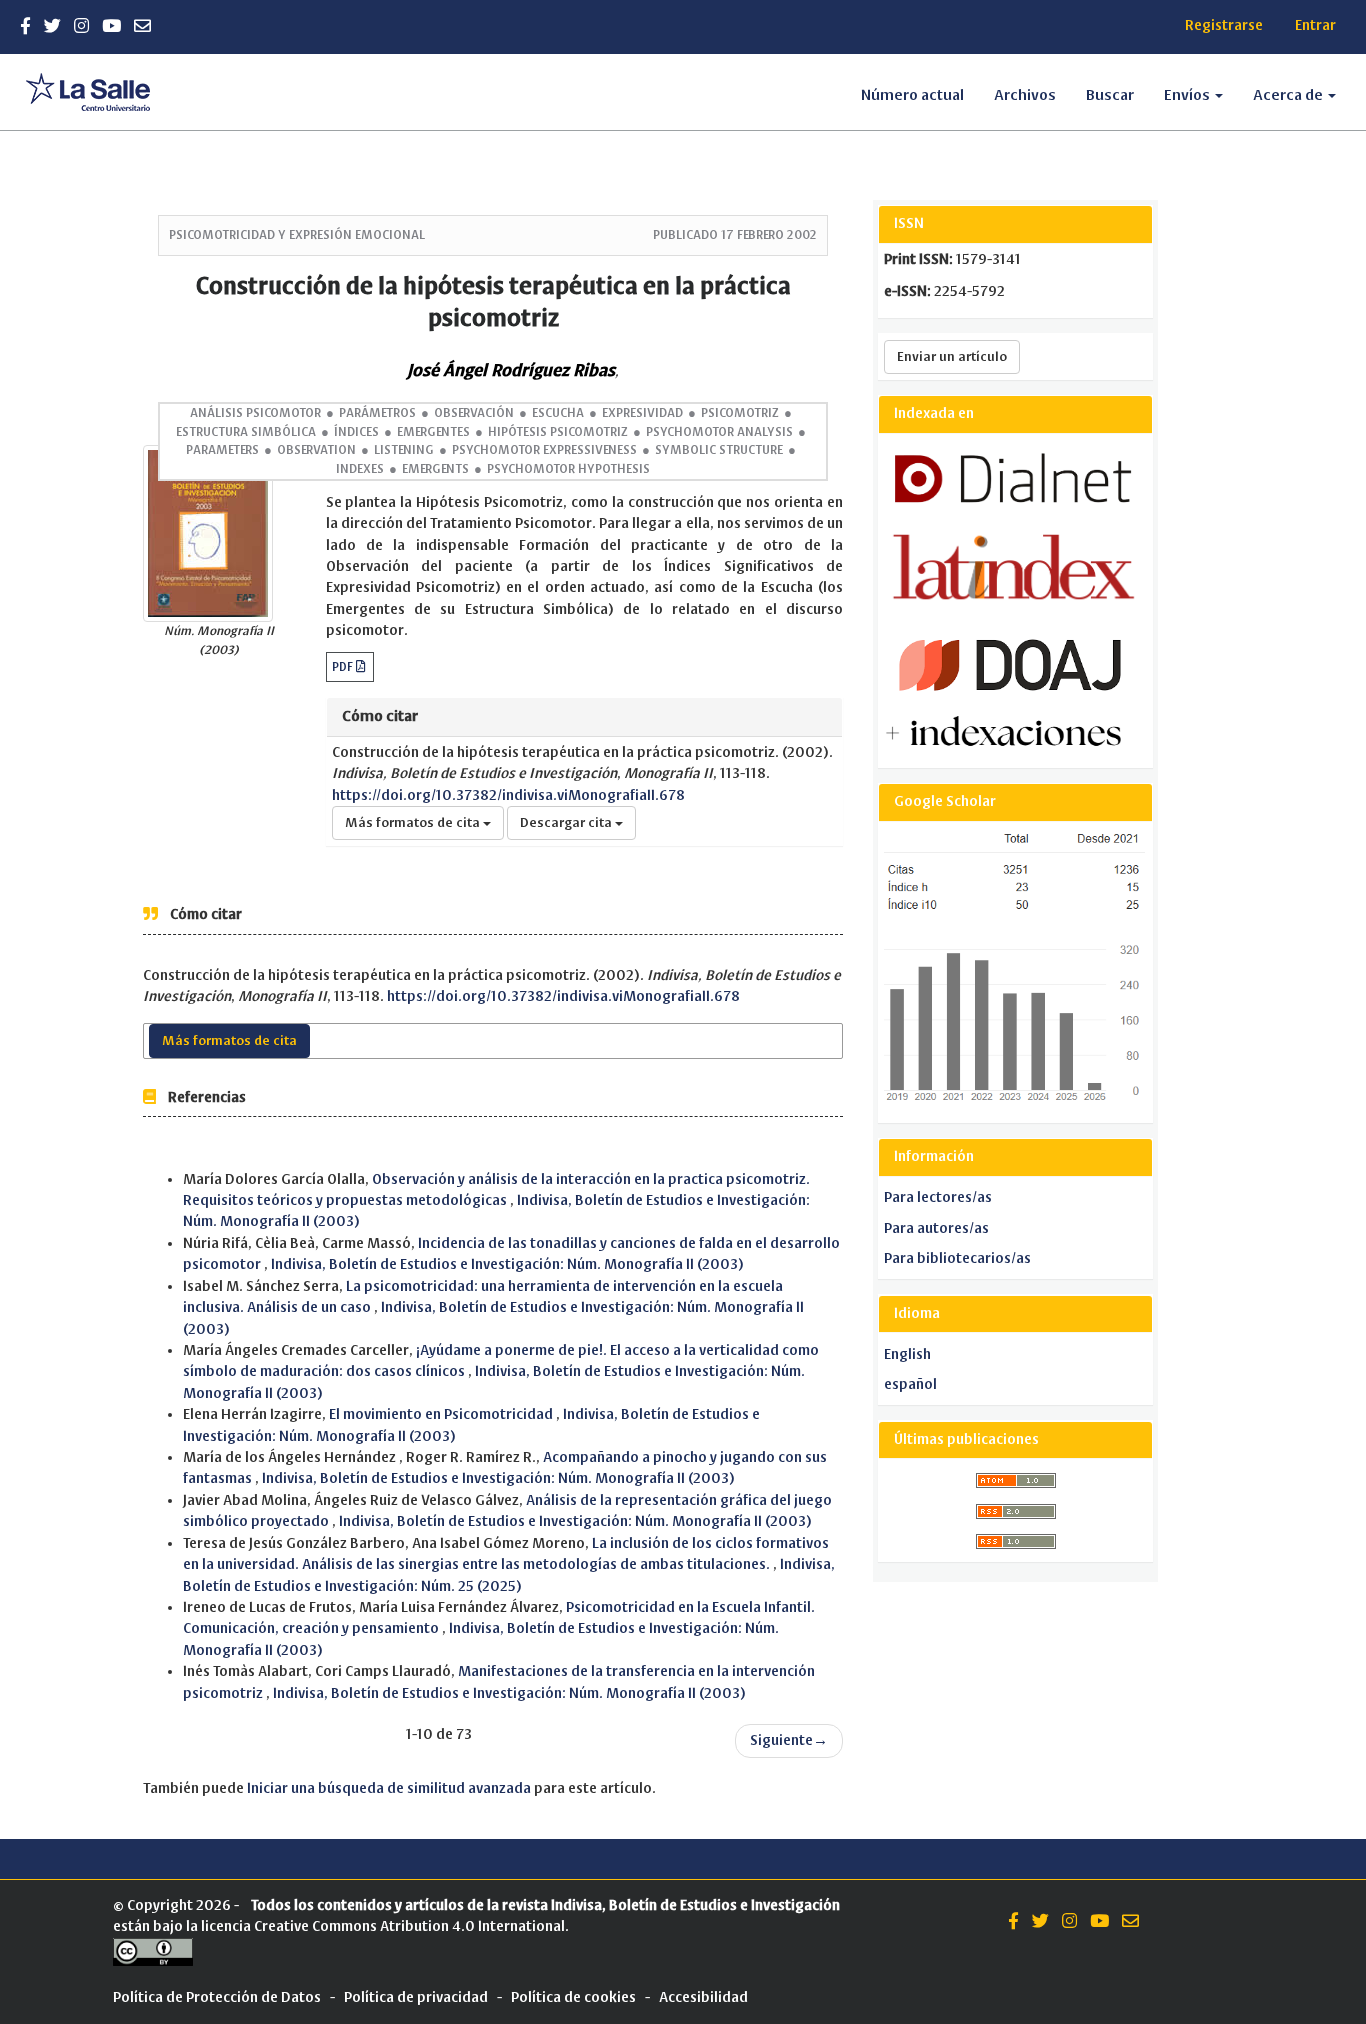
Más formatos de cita (414, 823)
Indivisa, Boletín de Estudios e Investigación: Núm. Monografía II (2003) (507, 1264)
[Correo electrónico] (142, 26)
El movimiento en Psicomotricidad (442, 1414)
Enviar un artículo (952, 357)
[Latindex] (1013, 566)
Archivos (1025, 95)
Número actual (912, 95)
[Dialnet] (1017, 473)
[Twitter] (52, 26)
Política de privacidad (416, 1997)
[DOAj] (1010, 664)
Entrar (1315, 25)
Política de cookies (573, 1997)
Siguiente (789, 1740)
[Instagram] (81, 26)
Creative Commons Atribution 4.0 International (409, 1926)
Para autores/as (936, 1228)
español (910, 1384)
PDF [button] (344, 667)
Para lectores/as (938, 1197)
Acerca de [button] (1289, 95)
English (907, 1354)
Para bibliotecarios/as (957, 1258)
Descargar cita (567, 823)
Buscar (1110, 95)
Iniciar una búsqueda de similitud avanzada (389, 1788)
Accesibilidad (703, 1997)
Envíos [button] (1188, 95)
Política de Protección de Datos (217, 1997)
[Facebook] (25, 26)
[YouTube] (111, 26)
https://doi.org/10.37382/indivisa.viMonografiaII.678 (508, 795)
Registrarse (1224, 25)
